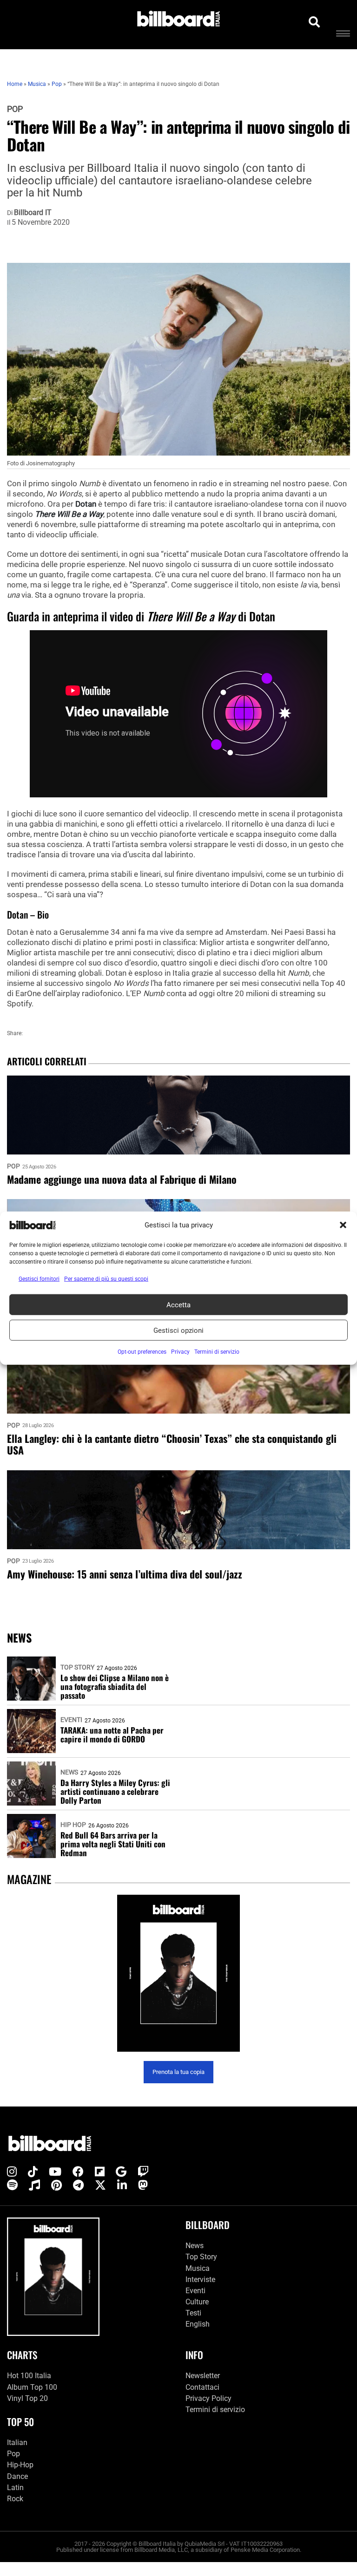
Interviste (200, 2279)
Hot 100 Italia (29, 2376)
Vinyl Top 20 (27, 2398)
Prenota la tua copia (178, 2072)
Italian (17, 2442)
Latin (15, 2488)
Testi (193, 2313)
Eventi (71, 1720)
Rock (15, 2499)
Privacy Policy (208, 2398)
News (69, 1772)
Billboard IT (33, 213)
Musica (198, 2268)
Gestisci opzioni (178, 1330)
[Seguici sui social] (12, 2172)
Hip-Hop (20, 2465)
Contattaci (202, 2387)
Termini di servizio (215, 2410)
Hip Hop (73, 1825)
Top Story (77, 1667)
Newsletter (203, 2376)
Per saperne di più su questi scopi (106, 1279)
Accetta (178, 1304)
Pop (15, 109)
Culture (197, 2302)
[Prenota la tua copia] (178, 1973)
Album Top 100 (32, 2387)
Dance (17, 2476)
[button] (343, 1225)
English (198, 2324)
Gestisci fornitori (39, 1279)
